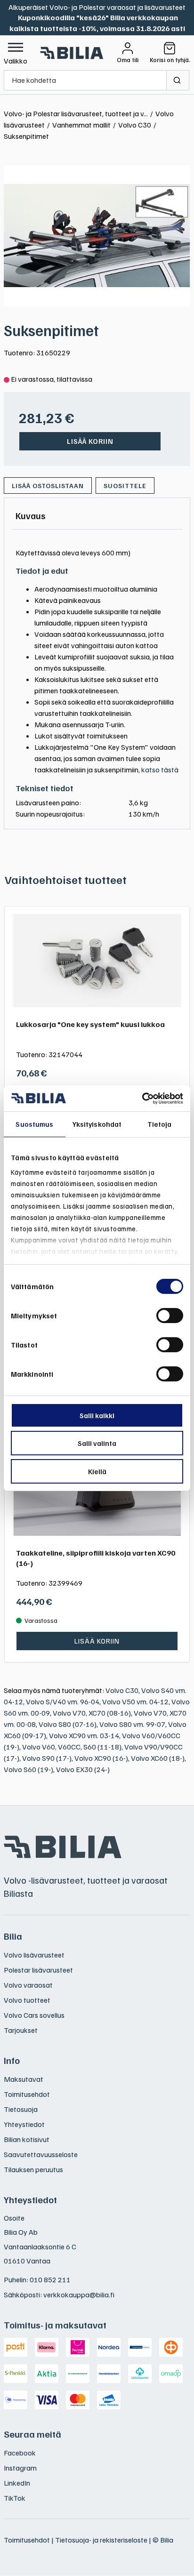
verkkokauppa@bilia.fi (79, 2295)
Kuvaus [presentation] (31, 515)
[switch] (170, 1316)
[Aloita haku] (178, 80)
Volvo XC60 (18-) (158, 1758)
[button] (16, 53)
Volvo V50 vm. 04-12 (135, 1701)
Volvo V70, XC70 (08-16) (92, 1713)
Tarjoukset (21, 2030)
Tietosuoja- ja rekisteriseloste (101, 2540)
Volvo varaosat (28, 1985)
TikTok (15, 2498)
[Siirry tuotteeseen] (97, 961)
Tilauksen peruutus (33, 2169)
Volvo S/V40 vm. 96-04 (63, 1701)
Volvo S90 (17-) (47, 1758)
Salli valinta (97, 1443)
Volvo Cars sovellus (34, 2015)
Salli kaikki (97, 1415)
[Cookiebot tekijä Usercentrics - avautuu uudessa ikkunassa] (142, 1099)
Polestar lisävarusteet (38, 1970)
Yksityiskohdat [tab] (97, 1124)
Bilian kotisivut (27, 2139)
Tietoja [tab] (160, 1124)
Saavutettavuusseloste (41, 2154)
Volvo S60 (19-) (28, 1769)
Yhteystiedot (24, 2124)
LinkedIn (17, 2483)
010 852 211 (50, 2279)
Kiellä (97, 1471)
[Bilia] (72, 53)
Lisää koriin (90, 441)
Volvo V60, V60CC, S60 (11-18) (72, 1747)
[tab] (31, 515)
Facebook (20, 2453)
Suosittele (125, 486)
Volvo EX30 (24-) (83, 1769)
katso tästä (160, 770)
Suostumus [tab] (34, 1124)
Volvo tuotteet (27, 2000)
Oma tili (128, 60)
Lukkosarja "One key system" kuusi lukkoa (90, 1024)
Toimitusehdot (27, 2094)
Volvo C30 (122, 1690)
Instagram (20, 2468)
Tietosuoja (21, 2109)
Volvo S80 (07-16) (68, 1724)
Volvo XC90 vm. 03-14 (84, 1735)
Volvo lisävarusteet (34, 1955)
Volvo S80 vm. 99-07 (132, 1724)
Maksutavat (24, 2079)
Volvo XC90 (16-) (101, 1758)
